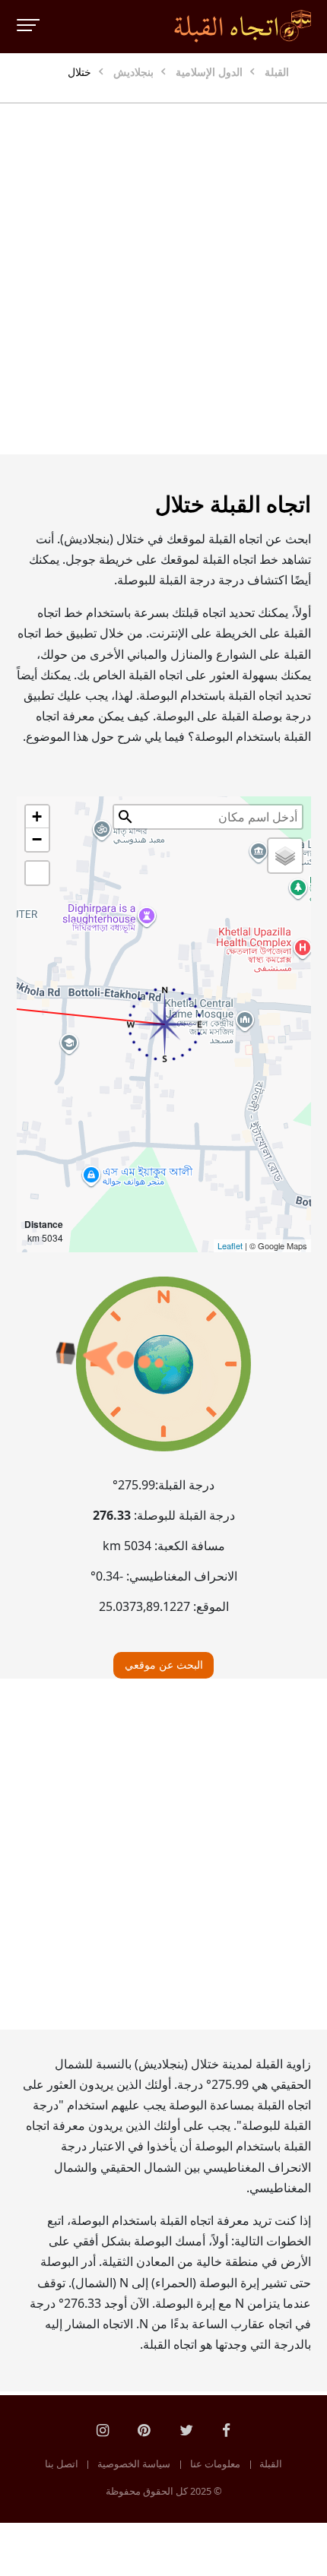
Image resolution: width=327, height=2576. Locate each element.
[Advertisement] (163, 279)
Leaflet (230, 1245)
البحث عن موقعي (164, 1665)
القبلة (271, 2464)
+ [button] (37, 816)
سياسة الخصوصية (134, 2464)
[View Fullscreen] (37, 873)
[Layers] (285, 856)
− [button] (37, 839)
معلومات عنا (215, 2464)
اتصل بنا (62, 2464)
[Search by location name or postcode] (125, 817)
